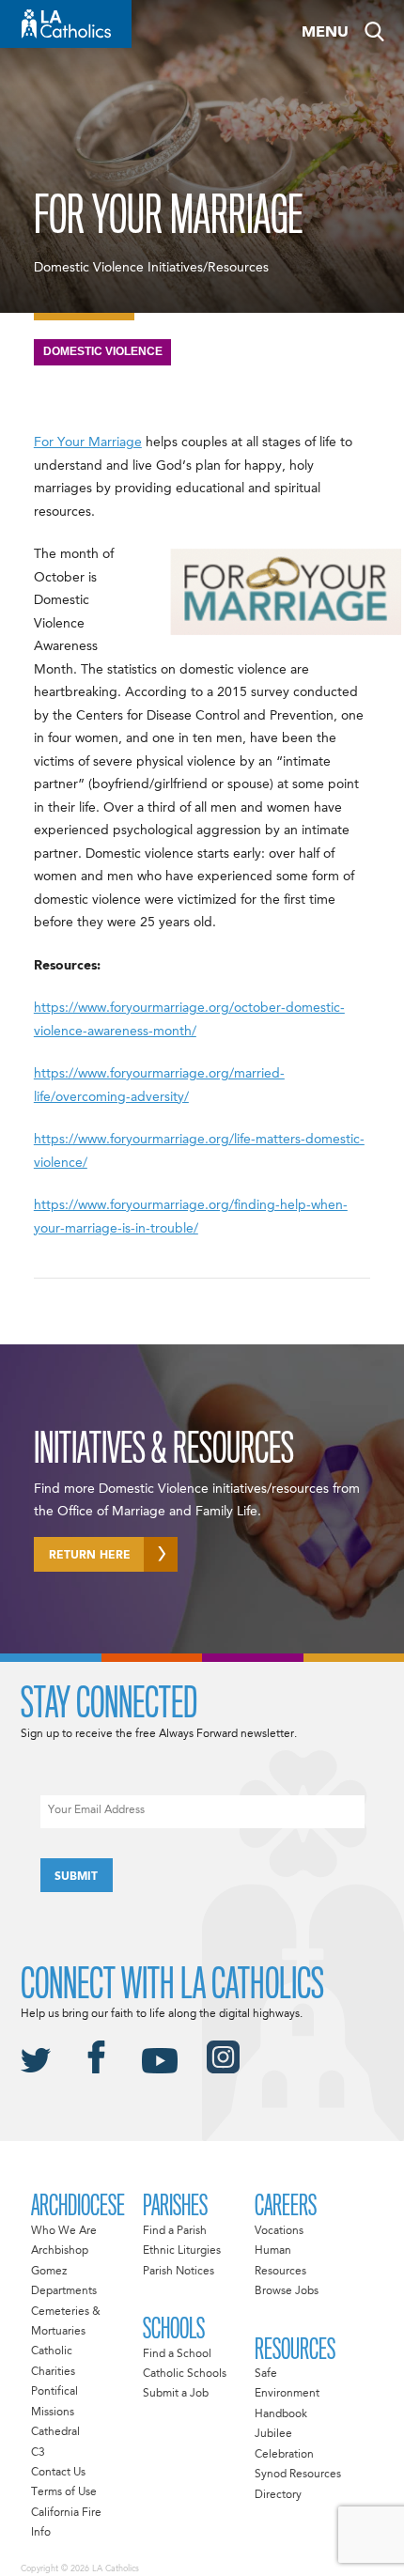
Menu (325, 33)
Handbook (281, 2414)
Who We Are (64, 2231)
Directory (278, 2495)
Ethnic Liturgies (182, 2251)
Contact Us (58, 2473)
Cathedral (55, 2432)
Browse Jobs (287, 2291)
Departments (64, 2291)
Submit (76, 1877)
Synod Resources (298, 2475)
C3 (38, 2453)
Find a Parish (175, 2231)
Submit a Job (176, 2394)
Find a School (177, 2354)
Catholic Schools (185, 2374)
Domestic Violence (103, 351)
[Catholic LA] (66, 24)
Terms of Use (64, 2492)
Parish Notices (179, 2272)
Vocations (279, 2231)
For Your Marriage (88, 442)
